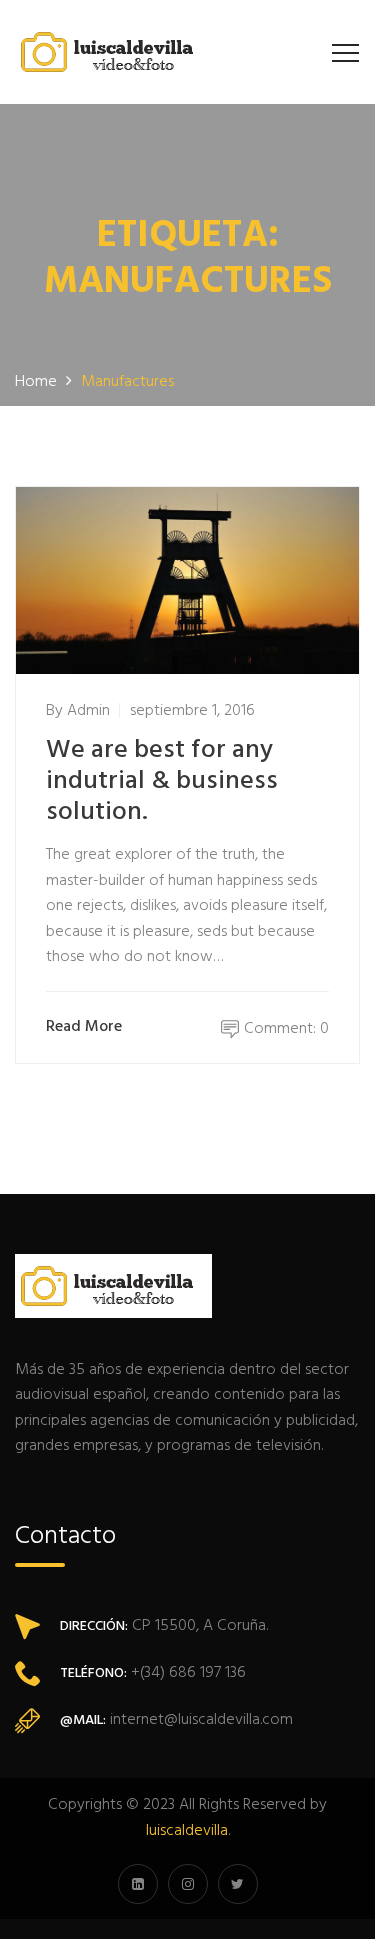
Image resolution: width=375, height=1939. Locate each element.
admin (88, 711)
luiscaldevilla (187, 1831)
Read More (84, 1027)
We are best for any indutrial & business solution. (162, 781)
